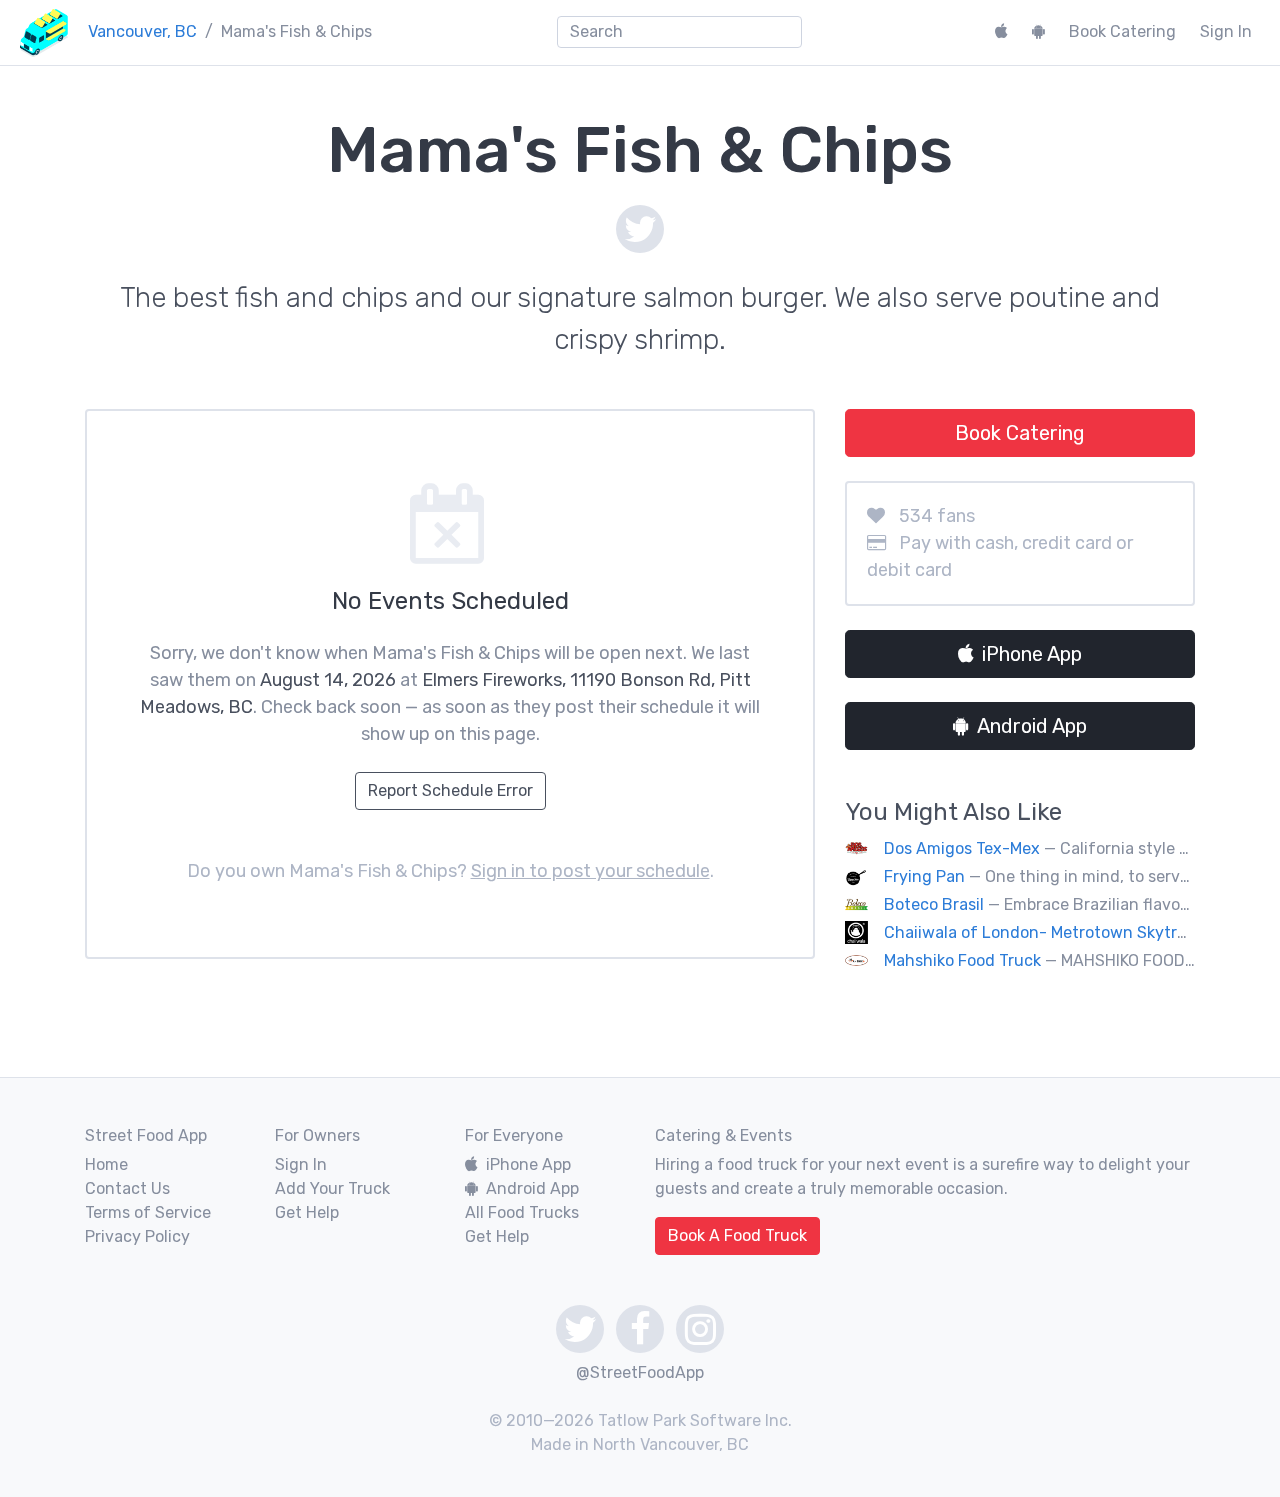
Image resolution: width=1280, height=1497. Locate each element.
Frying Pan (926, 876)
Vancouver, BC (142, 31)
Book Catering (1122, 31)
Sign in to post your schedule (590, 871)
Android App (1032, 726)
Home (106, 1164)
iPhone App (1032, 654)
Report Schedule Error (450, 790)
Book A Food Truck (737, 1235)
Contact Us (127, 1188)
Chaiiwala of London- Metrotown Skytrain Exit (1058, 932)
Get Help (307, 1212)
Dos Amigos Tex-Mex (962, 848)
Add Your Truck (332, 1188)
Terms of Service (148, 1212)
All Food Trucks (522, 1212)
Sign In (1226, 31)
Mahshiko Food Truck (962, 960)
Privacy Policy (137, 1236)
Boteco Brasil (934, 904)
